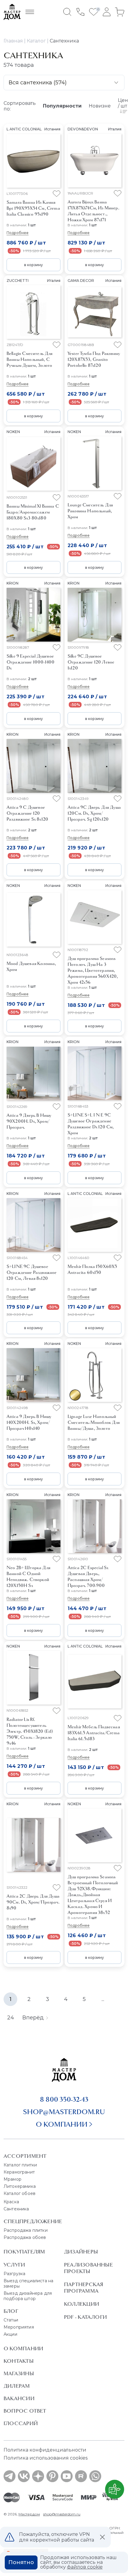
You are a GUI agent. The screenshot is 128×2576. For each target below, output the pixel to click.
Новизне (100, 106)
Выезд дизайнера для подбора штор (28, 2296)
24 (11, 2018)
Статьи (11, 2320)
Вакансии (19, 2398)
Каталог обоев (19, 2193)
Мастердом (29, 2514)
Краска (11, 2202)
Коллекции (82, 2304)
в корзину (33, 265)
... (103, 1999)
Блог (11, 2311)
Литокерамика (20, 2186)
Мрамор (13, 2179)
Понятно (21, 2562)
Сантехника (16, 2209)
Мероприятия (19, 2327)
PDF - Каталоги (85, 2317)
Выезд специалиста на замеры (28, 2283)
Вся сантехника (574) (38, 83)
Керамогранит (19, 2172)
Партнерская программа (83, 2288)
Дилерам (17, 2386)
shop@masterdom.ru (64, 2112)
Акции (10, 2334)
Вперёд (33, 2018)
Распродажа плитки (26, 2230)
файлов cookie (85, 2567)
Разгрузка (14, 2274)
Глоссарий (21, 2423)
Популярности (62, 106)
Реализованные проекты (88, 2268)
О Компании (23, 2348)
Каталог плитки (20, 2165)
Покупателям (24, 2252)
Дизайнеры (81, 2252)
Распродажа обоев (25, 2237)
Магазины (19, 2373)
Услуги (14, 2265)
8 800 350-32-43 (64, 2099)
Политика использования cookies (46, 2458)
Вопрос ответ (25, 2411)
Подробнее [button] (18, 233)
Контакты (19, 2361)
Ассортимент (25, 2156)
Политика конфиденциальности (45, 2450)
